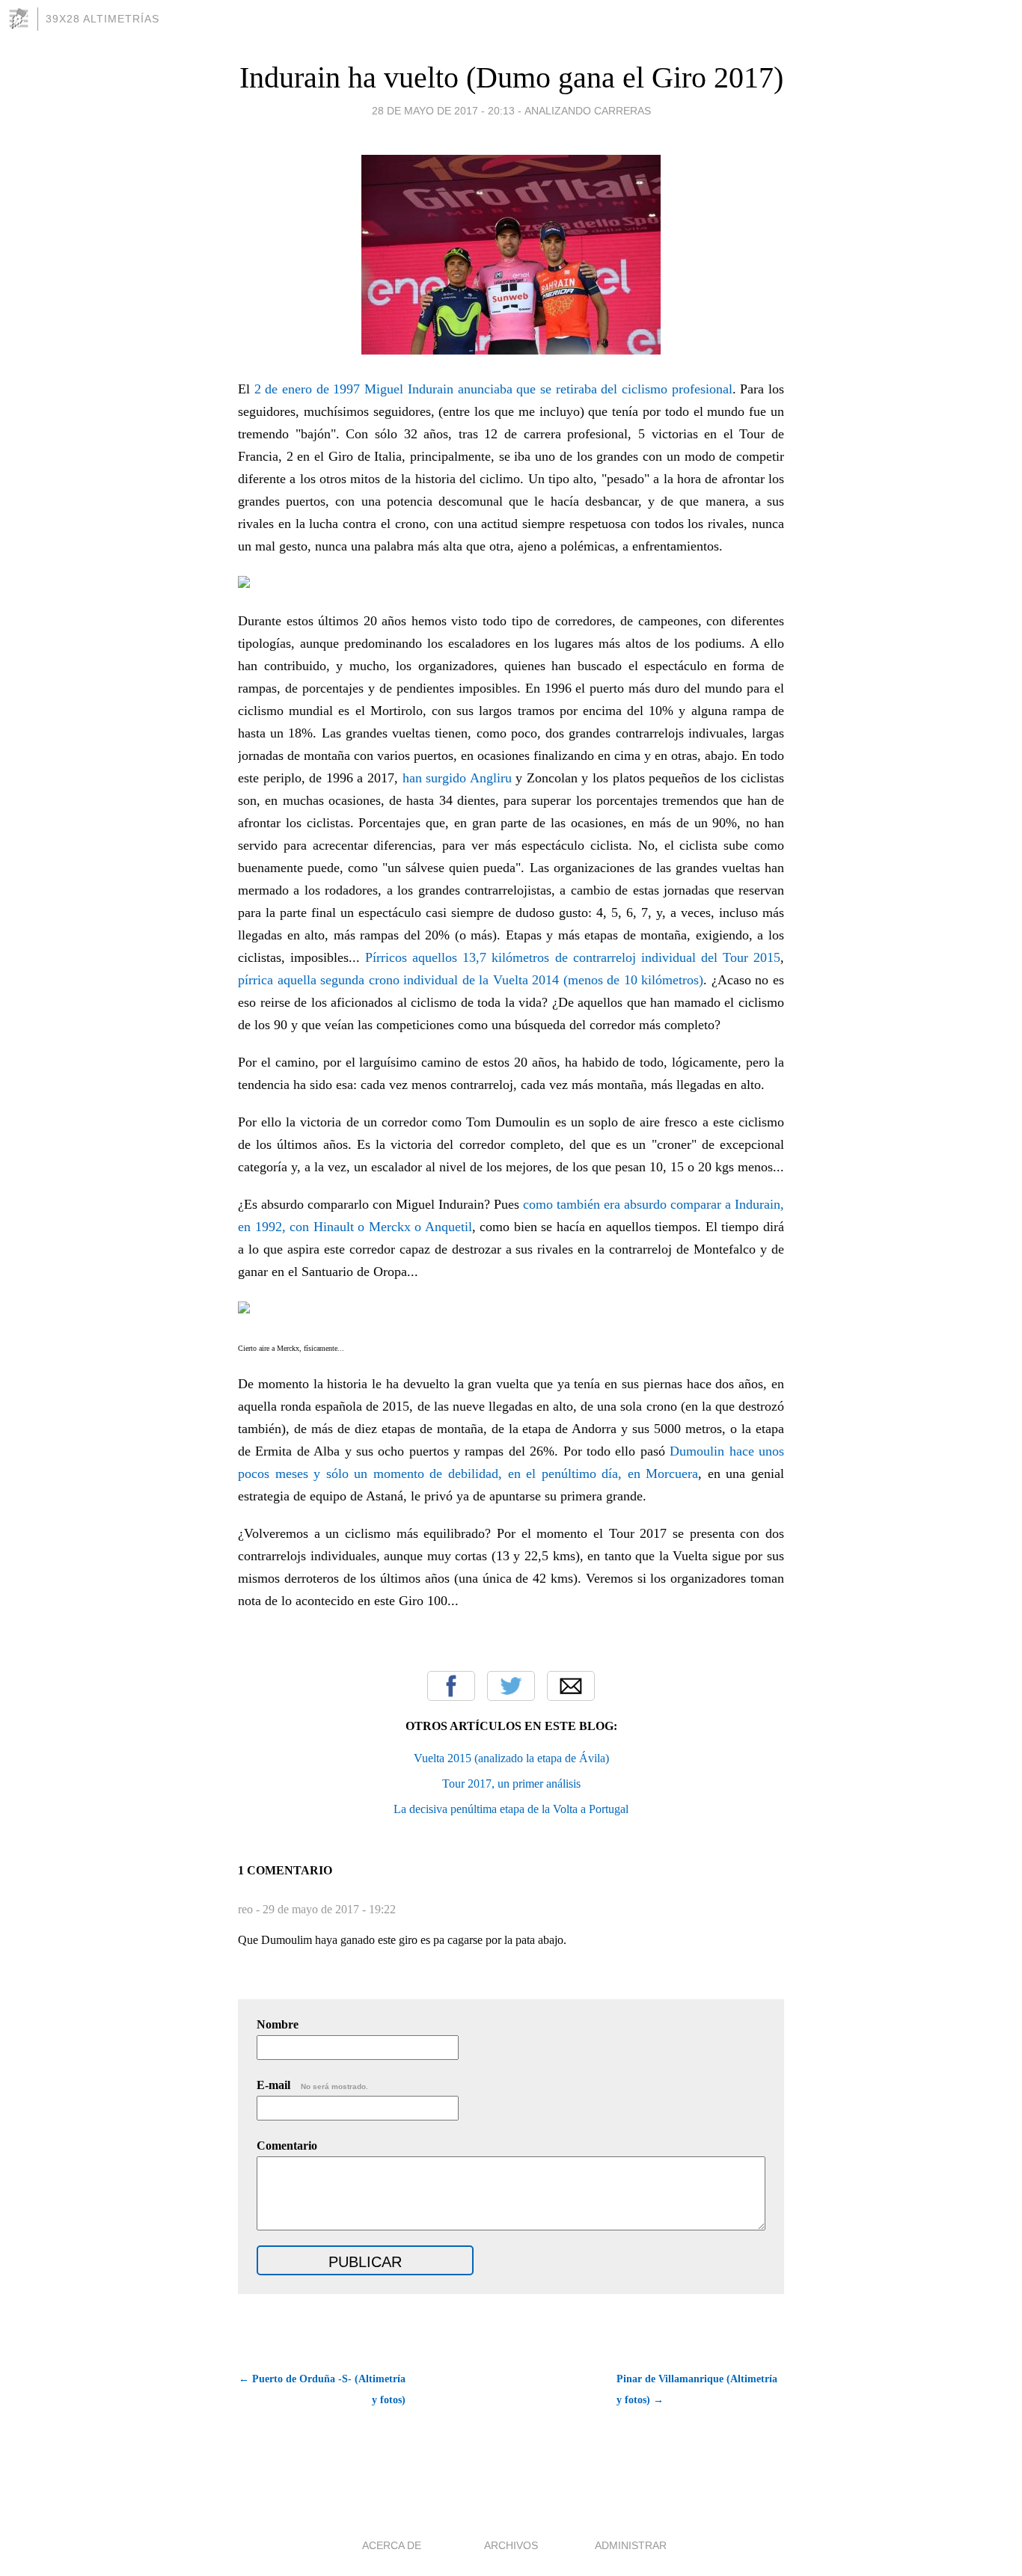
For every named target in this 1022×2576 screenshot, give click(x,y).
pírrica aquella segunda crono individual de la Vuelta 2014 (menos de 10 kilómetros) (471, 980)
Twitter (511, 1686)
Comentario (287, 2146)
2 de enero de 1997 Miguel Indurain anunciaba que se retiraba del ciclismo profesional (493, 389)
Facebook (451, 1686)
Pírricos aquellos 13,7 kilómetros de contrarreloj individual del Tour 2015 (573, 957)
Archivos (511, 2545)
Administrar (631, 2545)
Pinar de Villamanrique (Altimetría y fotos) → (697, 2389)
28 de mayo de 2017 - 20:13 (443, 111)
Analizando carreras (588, 111)
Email (571, 1686)
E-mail (312, 2085)
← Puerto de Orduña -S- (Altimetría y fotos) (322, 2389)
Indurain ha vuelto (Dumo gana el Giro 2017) (511, 77)
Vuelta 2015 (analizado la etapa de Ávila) (511, 1758)
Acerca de (392, 2545)
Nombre (278, 2024)
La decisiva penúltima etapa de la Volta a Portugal (511, 1809)
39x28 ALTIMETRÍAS (102, 19)
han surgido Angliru (457, 778)
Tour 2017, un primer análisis (511, 1784)
